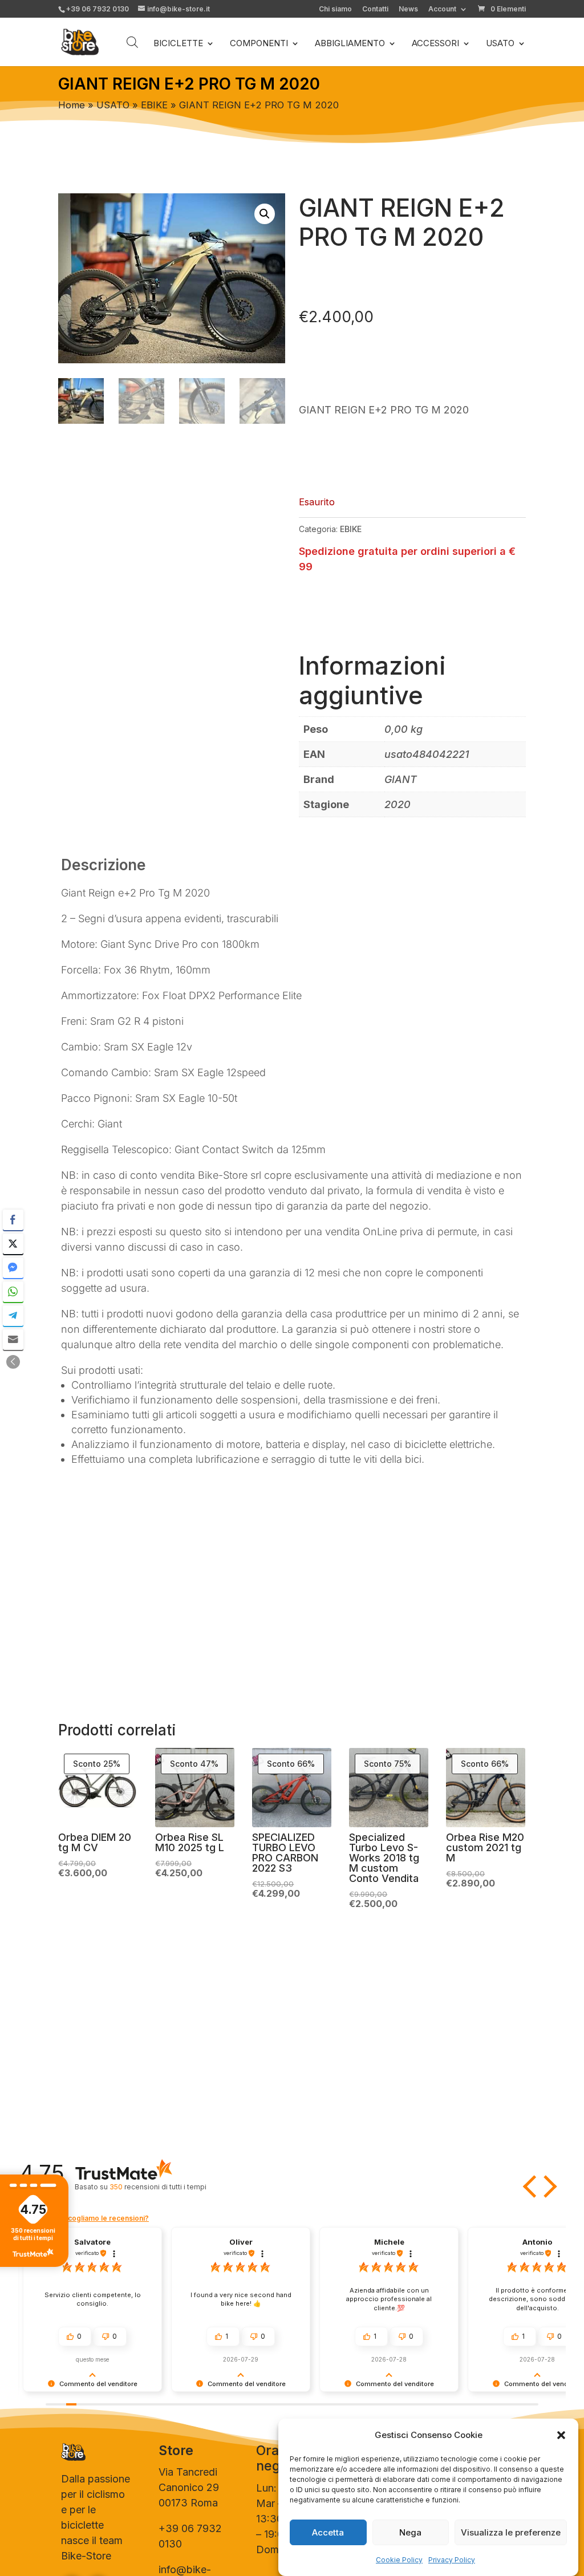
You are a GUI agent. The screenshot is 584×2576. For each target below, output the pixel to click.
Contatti (375, 9)
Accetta (328, 2532)
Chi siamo (335, 9)
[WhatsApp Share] (13, 1292)
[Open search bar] (132, 42)
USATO (500, 44)
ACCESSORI (435, 44)
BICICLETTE (178, 44)
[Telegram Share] (13, 1316)
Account (442, 9)
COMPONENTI (259, 44)
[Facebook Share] (13, 1220)
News (408, 9)
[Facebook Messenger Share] (13, 1268)
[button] (561, 2435)
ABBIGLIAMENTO (350, 44)
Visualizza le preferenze (511, 2532)
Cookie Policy (399, 2560)
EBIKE (154, 105)
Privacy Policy (452, 2560)
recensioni (158, 2187)
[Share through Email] (13, 1340)
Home (72, 105)
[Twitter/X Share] (13, 1244)
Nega (410, 2532)
